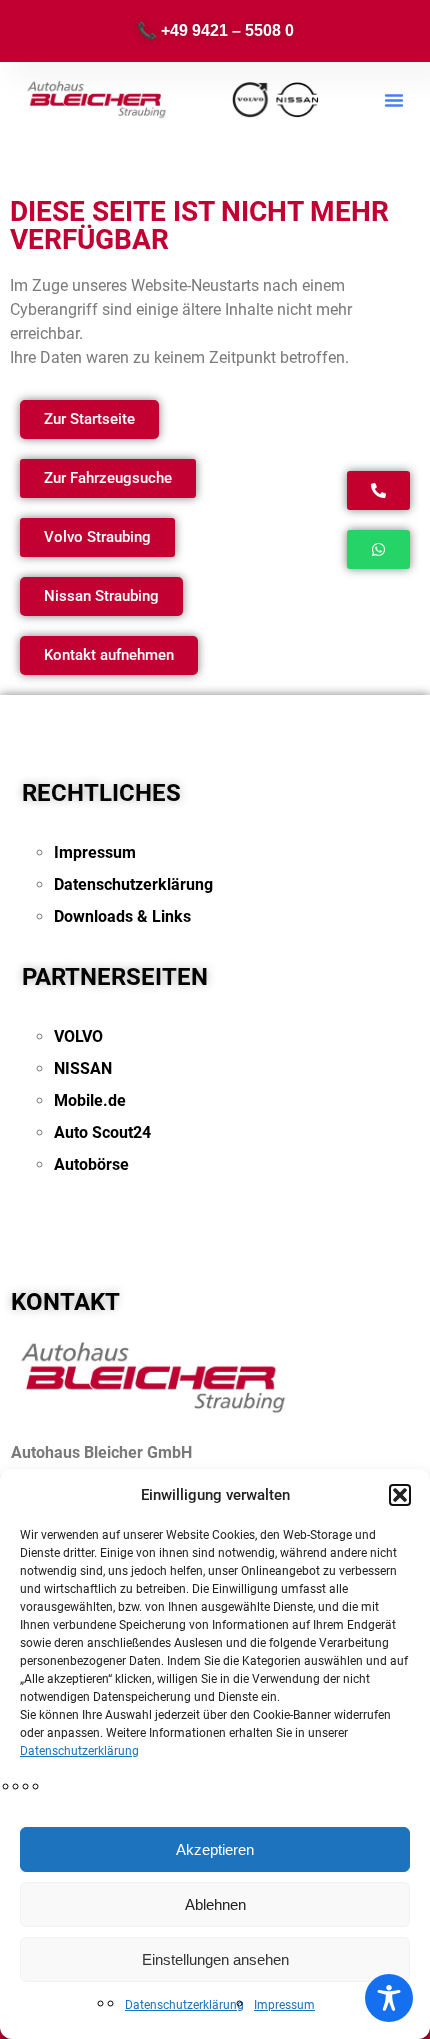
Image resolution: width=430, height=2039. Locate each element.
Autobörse (91, 1164)
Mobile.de (90, 1100)
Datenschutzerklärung (79, 1751)
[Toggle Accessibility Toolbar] (389, 1998)
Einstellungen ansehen (215, 1959)
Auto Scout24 (102, 1132)
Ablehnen (215, 1904)
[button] (400, 1495)
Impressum (284, 2005)
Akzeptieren (215, 1849)
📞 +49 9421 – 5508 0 (215, 30)
